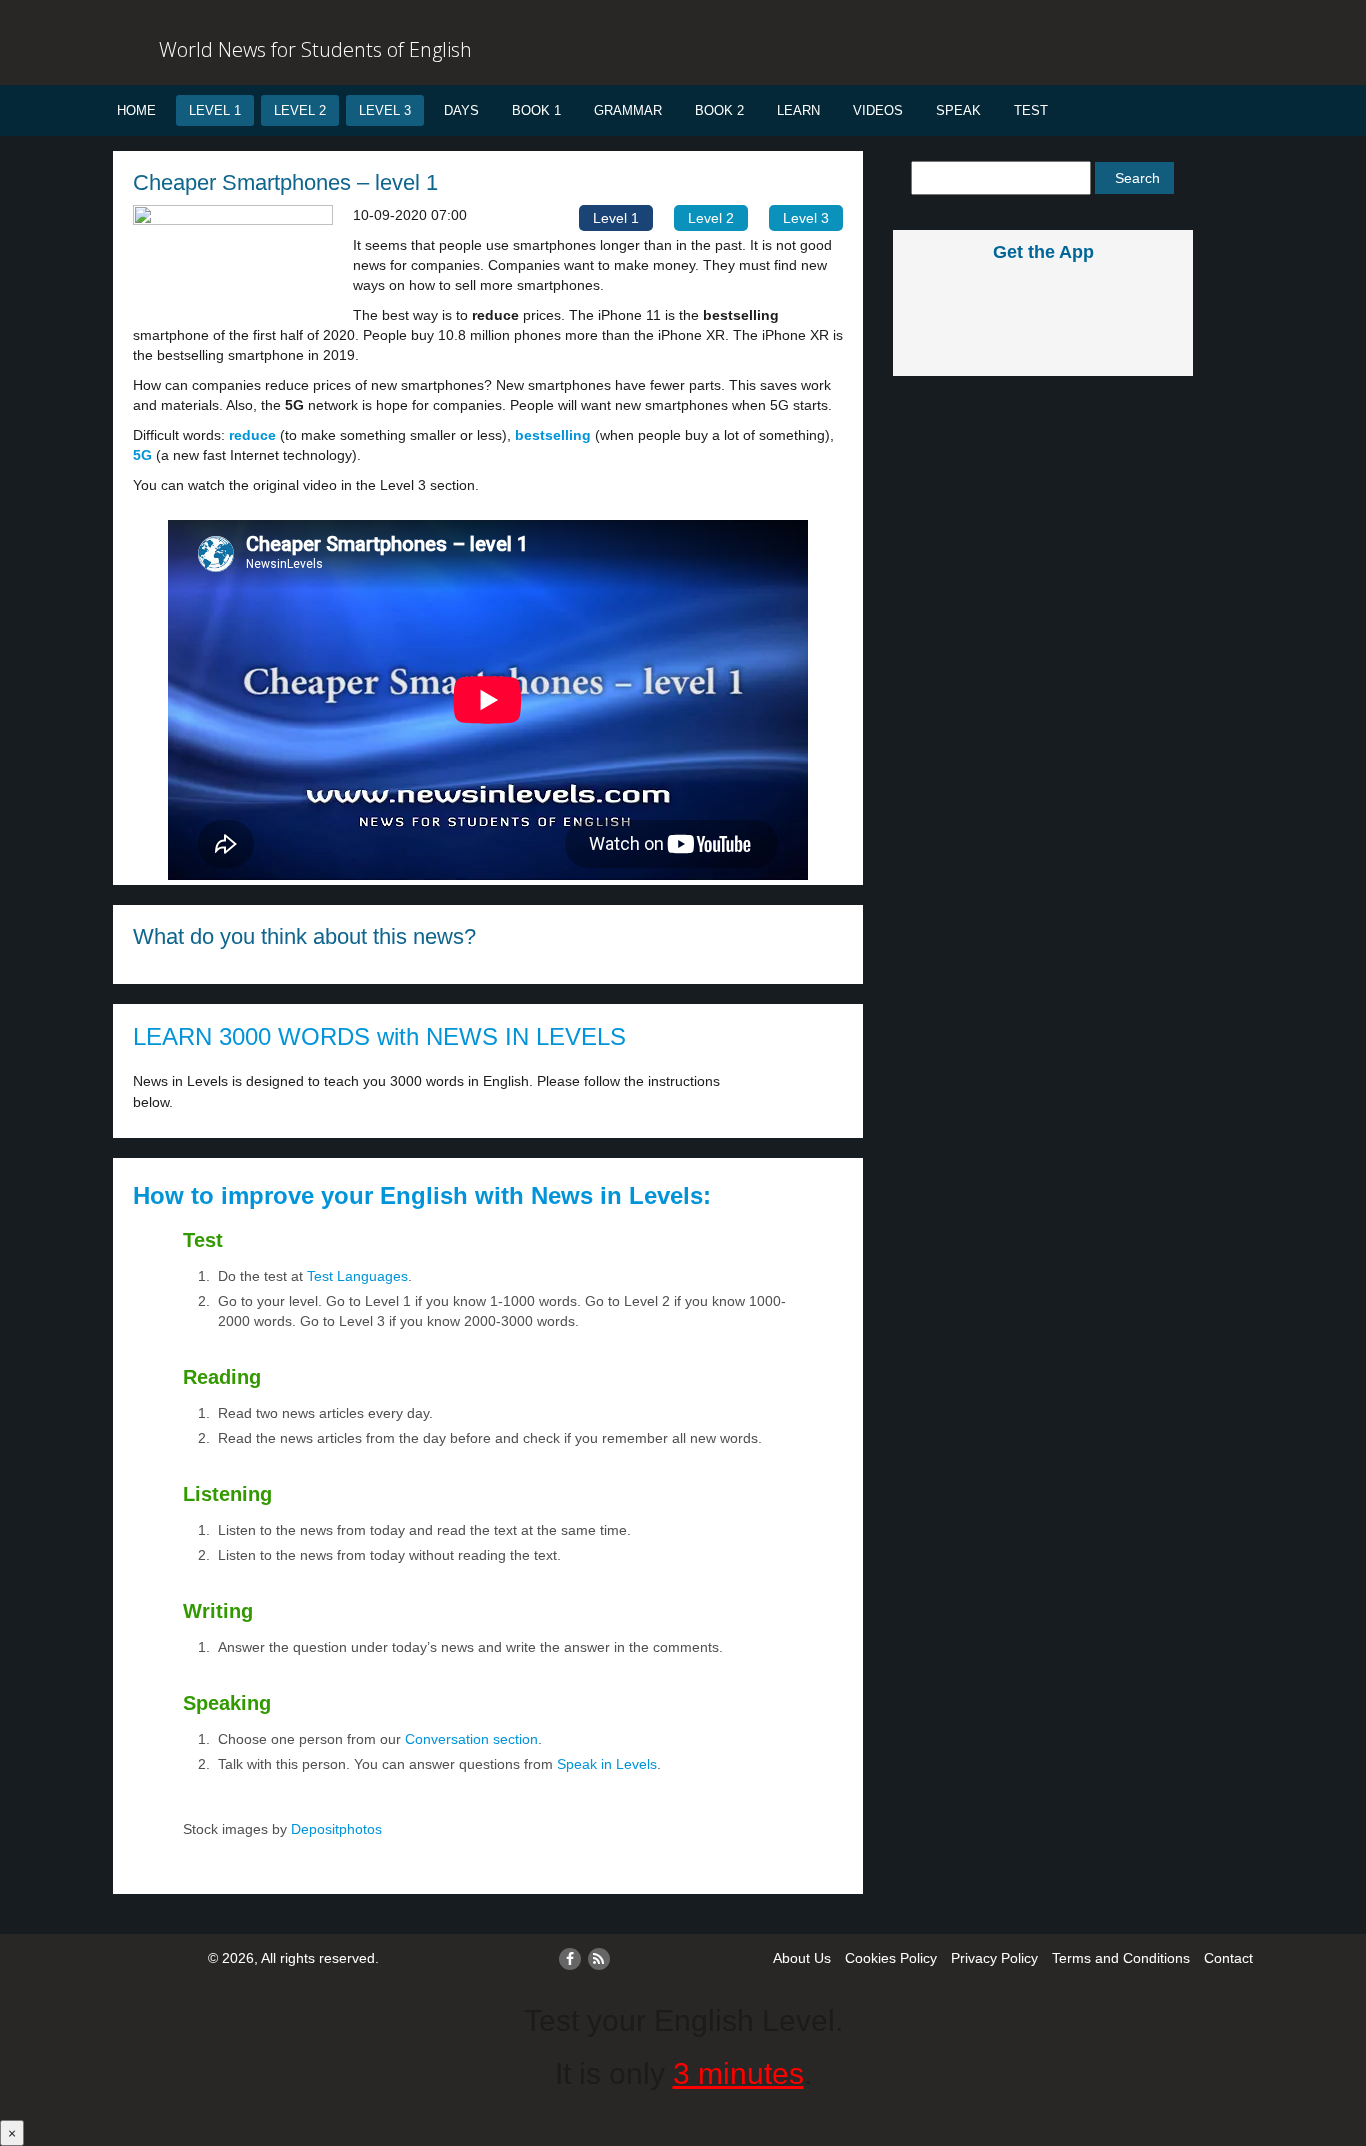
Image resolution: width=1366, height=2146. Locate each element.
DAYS (461, 110)
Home (136, 110)
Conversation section (471, 1739)
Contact (1228, 1958)
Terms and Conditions (1121, 1958)
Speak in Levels (607, 1764)
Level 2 (300, 110)
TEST (1031, 110)
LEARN (798, 110)
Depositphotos (334, 1829)
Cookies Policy (891, 1958)
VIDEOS (878, 110)
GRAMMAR (628, 110)
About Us (802, 1958)
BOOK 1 (536, 110)
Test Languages (357, 1276)
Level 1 (215, 110)
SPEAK (958, 110)
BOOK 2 (719, 110)
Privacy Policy (994, 1958)
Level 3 (385, 110)
